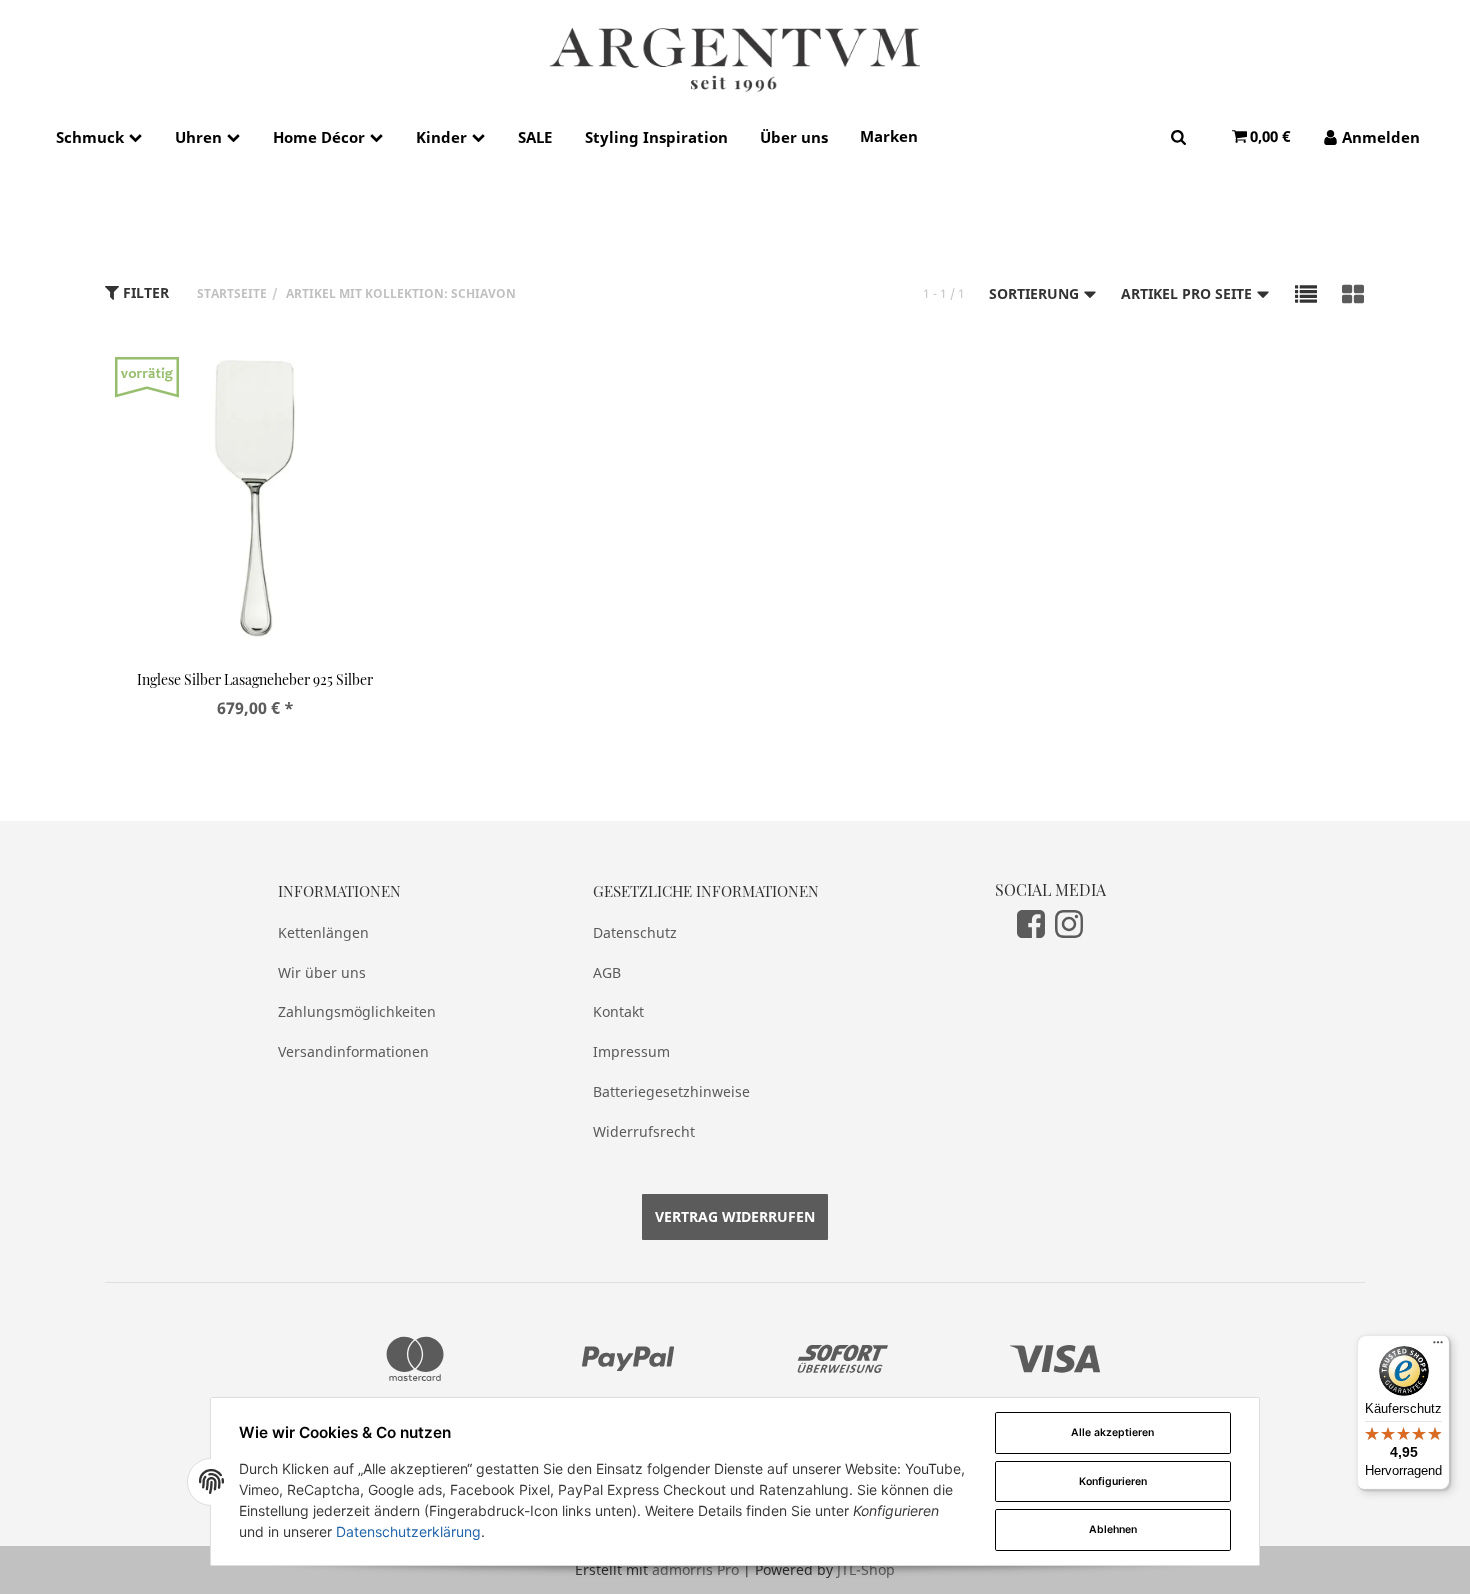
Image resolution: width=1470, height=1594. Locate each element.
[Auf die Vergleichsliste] (337, 382)
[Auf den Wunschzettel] (377, 382)
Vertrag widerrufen (735, 1216)
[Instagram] (1069, 924)
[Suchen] (1178, 136)
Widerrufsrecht (644, 1131)
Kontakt (618, 1011)
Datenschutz (635, 932)
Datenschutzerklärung (408, 1531)
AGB (607, 972)
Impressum (631, 1051)
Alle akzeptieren (1112, 1432)
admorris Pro (695, 1569)
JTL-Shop (866, 1569)
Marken (889, 136)
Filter (144, 292)
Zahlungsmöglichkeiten (357, 1011)
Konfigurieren (1113, 1481)
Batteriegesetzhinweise (671, 1091)
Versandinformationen (353, 1051)
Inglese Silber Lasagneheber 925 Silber (255, 679)
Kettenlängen (323, 932)
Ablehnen (1113, 1529)
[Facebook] (1031, 924)
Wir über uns (322, 972)
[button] (1306, 293)
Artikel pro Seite (1188, 293)
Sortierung (1036, 293)
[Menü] (1438, 1347)
